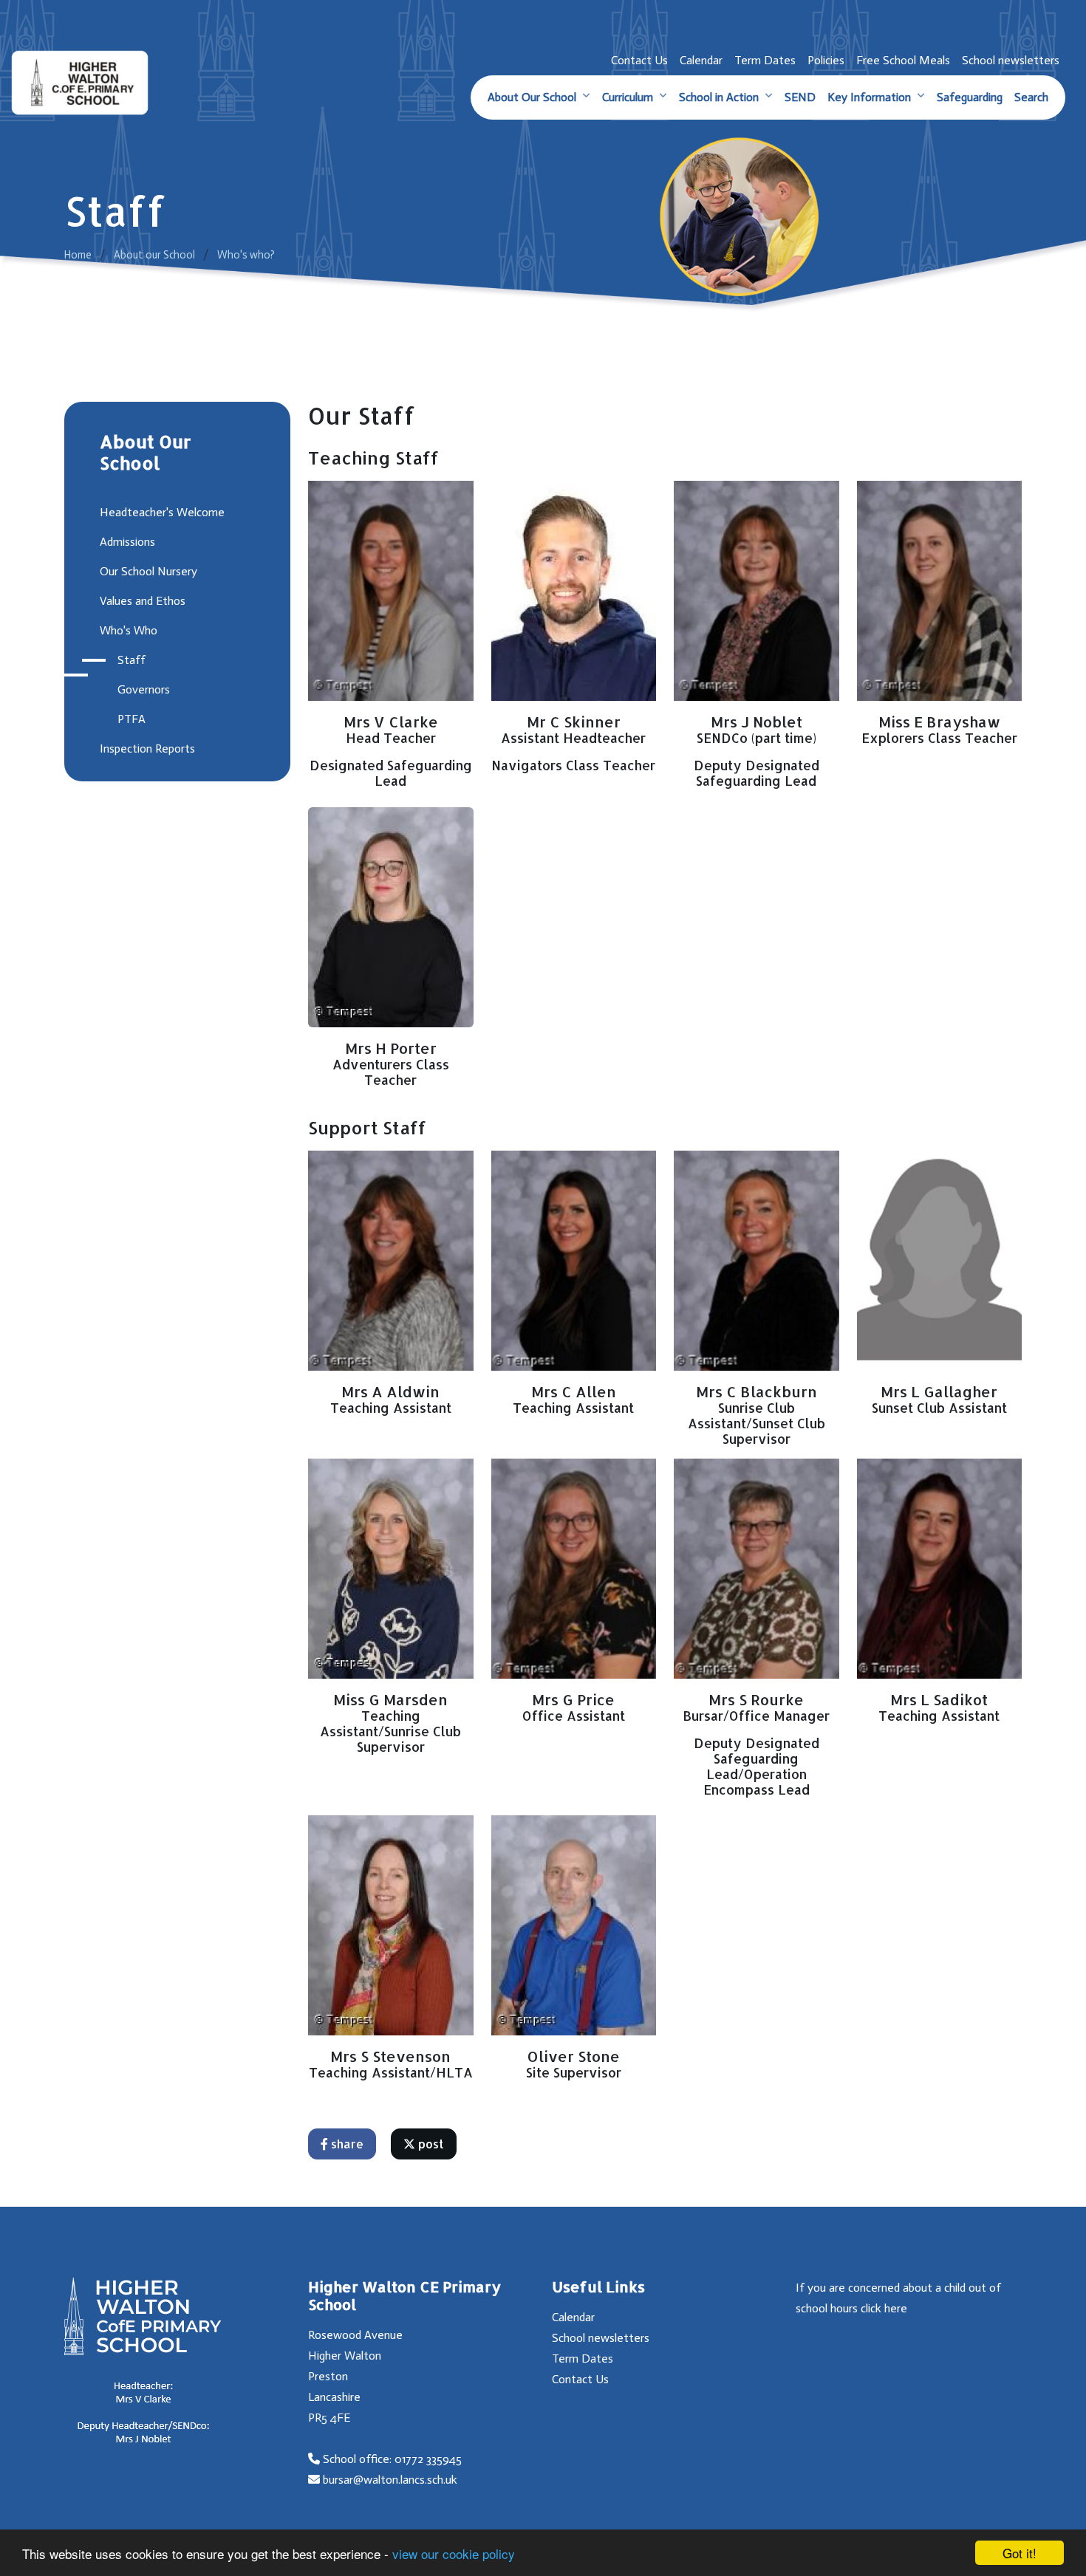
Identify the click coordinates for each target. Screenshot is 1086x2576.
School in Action (719, 97)
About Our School (532, 97)
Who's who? (246, 255)
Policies (826, 60)
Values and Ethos (143, 601)
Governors (144, 689)
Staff (132, 660)
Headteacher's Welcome (162, 512)
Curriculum (628, 97)
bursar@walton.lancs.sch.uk (390, 2480)
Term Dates (765, 60)
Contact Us (639, 60)
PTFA (132, 719)
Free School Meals (903, 60)
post (430, 2144)
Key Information (869, 97)
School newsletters (1011, 60)
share (346, 2144)
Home (78, 255)
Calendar (701, 60)
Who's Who (129, 630)
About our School (154, 255)
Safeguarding (970, 97)
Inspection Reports (147, 749)
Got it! (1020, 2553)
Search (1031, 97)
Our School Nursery (148, 571)
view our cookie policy (454, 2553)
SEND (800, 97)
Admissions (127, 542)
